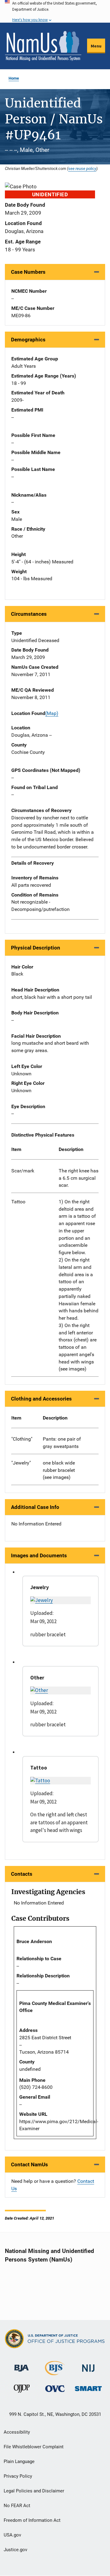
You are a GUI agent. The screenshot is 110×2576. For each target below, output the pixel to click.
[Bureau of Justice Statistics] (55, 2373)
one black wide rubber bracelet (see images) (59, 1470)
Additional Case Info (35, 1507)
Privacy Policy (18, 2476)
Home (14, 78)
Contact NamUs (29, 2164)
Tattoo (18, 1202)
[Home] (43, 46)
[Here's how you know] (55, 11)
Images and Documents (39, 1555)
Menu (96, 46)
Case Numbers (28, 272)
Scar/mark (23, 1171)
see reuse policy (82, 168)
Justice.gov (15, 2550)
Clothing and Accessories (41, 1399)
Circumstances (29, 614)
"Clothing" (22, 1439)
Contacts (22, 1874)
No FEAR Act (17, 2506)
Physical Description (36, 948)
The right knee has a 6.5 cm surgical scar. (79, 1178)
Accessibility (17, 2432)
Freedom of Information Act (32, 2520)
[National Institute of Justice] (88, 2365)
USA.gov (12, 2535)
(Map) (52, 713)
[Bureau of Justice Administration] (22, 2365)
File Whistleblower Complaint (34, 2447)
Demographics (28, 340)
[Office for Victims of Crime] (55, 2388)
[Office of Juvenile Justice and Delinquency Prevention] (22, 2390)
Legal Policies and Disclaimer (34, 2491)
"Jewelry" (21, 1463)
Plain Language (19, 2461)
